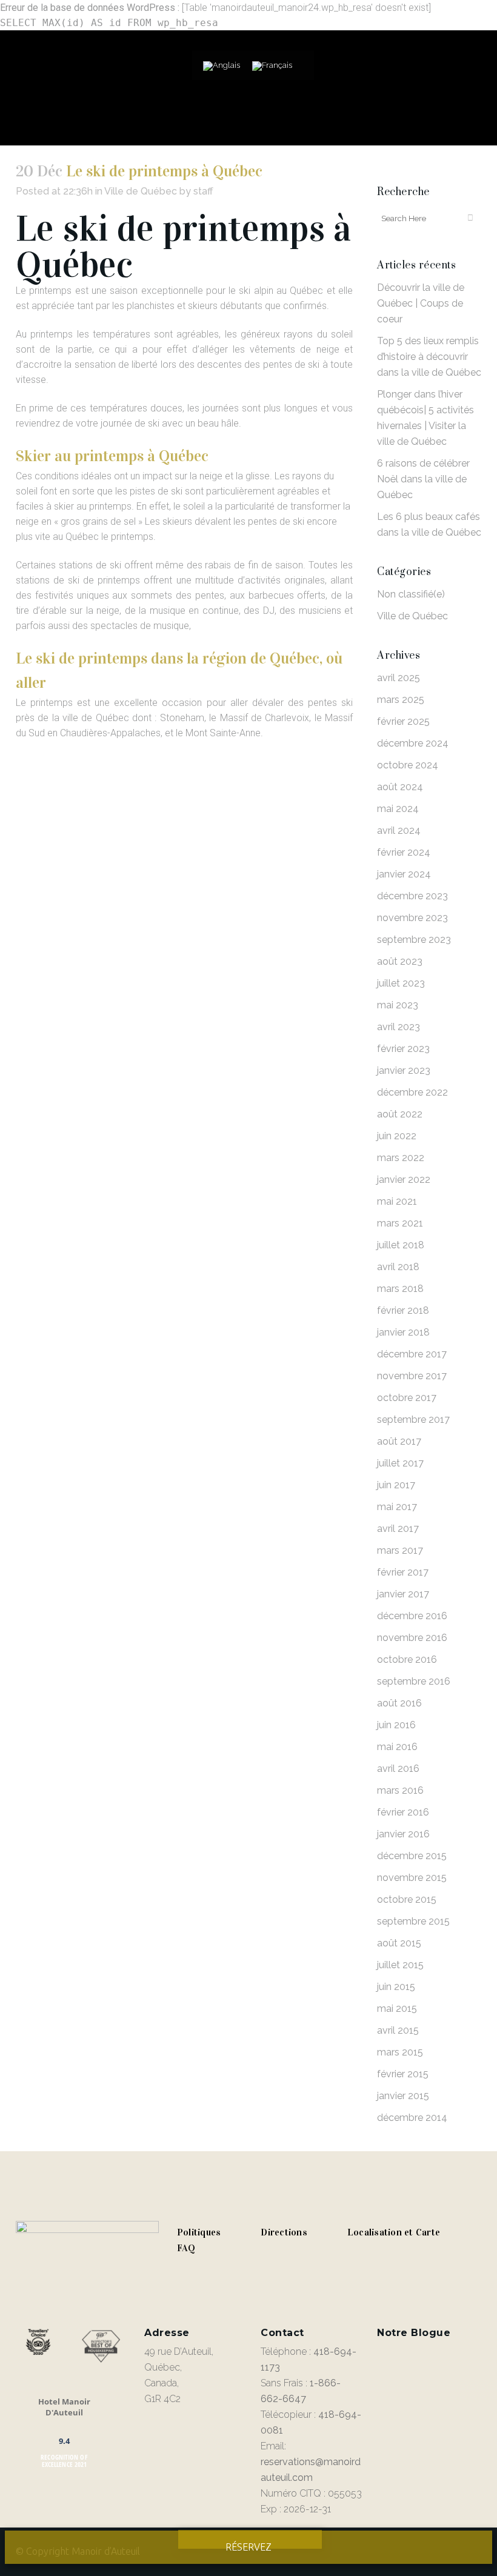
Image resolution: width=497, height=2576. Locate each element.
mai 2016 (397, 1747)
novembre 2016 (412, 1638)
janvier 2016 (403, 1834)
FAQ (186, 2248)
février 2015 (403, 2074)
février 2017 (403, 1572)
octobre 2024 (408, 765)
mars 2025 (401, 700)
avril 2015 (398, 2030)
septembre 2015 (413, 1921)
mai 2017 (397, 1507)
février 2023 (403, 1049)
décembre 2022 (412, 1092)
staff (203, 191)
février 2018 (403, 1310)
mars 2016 (400, 1790)
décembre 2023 (412, 896)
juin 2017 (396, 1485)
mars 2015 (400, 2052)
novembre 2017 (412, 1376)
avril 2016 (398, 1769)
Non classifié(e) (411, 594)
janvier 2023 (404, 1070)
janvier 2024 (404, 874)
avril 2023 (399, 1027)
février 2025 (403, 721)
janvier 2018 (403, 1332)
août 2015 (399, 1943)
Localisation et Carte (394, 2232)
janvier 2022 (404, 1180)
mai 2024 (398, 809)
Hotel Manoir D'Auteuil (64, 2407)
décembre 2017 (412, 1354)
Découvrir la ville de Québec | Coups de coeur (421, 303)
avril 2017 (398, 1529)
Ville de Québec (141, 191)
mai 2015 (397, 2009)
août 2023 (400, 961)
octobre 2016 (407, 1659)
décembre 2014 (412, 2118)
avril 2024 (399, 830)
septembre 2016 (414, 1681)
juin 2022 (397, 1136)
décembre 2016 (412, 1616)
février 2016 (403, 1812)
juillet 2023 (401, 983)
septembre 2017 (413, 1419)
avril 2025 (399, 678)
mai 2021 (397, 1201)
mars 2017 (400, 1550)
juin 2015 (396, 1987)
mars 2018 (400, 1289)
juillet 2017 (400, 1463)
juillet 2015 (400, 1965)
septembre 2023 (414, 940)
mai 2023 (398, 1005)
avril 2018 (398, 1267)
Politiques (199, 2232)
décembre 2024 (413, 743)
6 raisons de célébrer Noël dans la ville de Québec (423, 479)
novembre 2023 (412, 918)
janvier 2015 (403, 2096)
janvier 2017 (403, 1594)
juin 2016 (396, 1725)
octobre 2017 (407, 1398)
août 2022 (400, 1114)
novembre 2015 (412, 1878)
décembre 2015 (412, 1856)
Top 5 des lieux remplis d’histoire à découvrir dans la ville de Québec (429, 357)
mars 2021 (400, 1223)
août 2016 (399, 1703)
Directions (284, 2232)
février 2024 (404, 852)
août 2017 (399, 1441)
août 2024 (400, 787)
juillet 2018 (401, 1245)
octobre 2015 (407, 1899)
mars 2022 (401, 1158)
